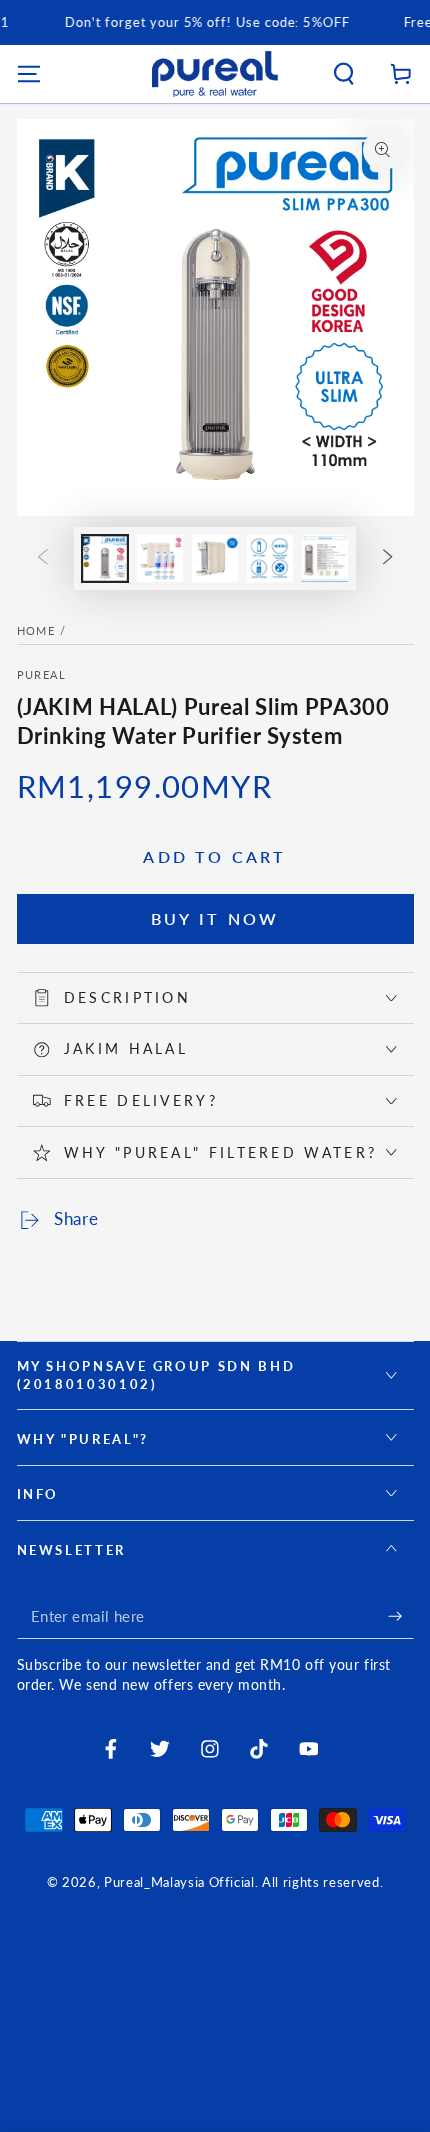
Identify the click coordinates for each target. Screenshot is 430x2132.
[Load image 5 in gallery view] (325, 558)
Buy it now (215, 918)
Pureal (42, 674)
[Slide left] (42, 558)
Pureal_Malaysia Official (179, 1882)
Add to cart (214, 856)
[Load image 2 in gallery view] (160, 558)
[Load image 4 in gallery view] (270, 558)
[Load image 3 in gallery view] (215, 558)
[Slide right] (388, 558)
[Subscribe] (400, 1616)
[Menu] (28, 73)
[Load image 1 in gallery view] (105, 558)
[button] (344, 73)
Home (36, 630)
